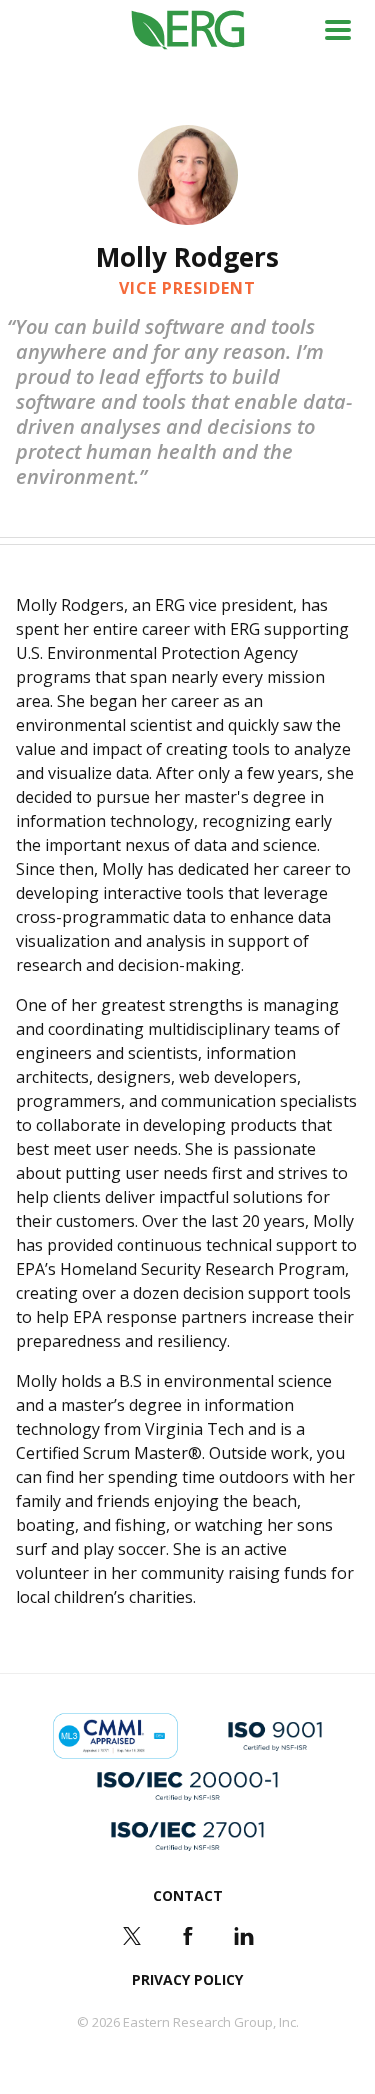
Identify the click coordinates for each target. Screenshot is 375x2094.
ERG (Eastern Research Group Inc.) (187, 30)
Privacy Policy (187, 1979)
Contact (188, 1895)
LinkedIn (244, 1936)
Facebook (188, 1936)
